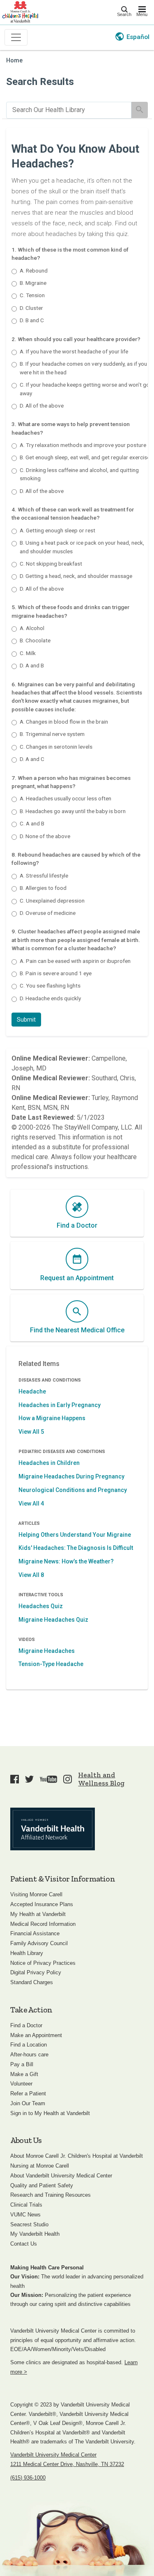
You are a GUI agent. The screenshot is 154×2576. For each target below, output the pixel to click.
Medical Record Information (43, 1924)
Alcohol (32, 628)
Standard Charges (32, 1982)
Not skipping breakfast (51, 564)
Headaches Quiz (41, 1606)
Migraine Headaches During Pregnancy (71, 1476)
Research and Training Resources (51, 2195)
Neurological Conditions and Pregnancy (73, 1490)
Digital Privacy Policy (36, 1972)
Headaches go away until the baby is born (73, 811)
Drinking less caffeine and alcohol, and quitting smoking (79, 474)
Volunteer (21, 2084)
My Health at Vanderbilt (38, 1914)
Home (14, 61)
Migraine (33, 283)
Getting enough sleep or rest (57, 530)
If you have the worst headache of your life (74, 351)
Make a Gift (24, 2074)
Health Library (27, 1953)
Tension (32, 295)
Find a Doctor (26, 2025)
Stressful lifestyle (44, 875)
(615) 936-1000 (28, 2478)
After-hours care (29, 2055)
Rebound (34, 270)
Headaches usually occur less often (66, 798)
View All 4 (31, 1503)
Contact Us (24, 2244)
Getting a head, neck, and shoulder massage (76, 576)
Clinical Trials (26, 2205)
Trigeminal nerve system (52, 734)
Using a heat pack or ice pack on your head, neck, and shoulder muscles (82, 547)
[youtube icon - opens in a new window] (48, 1779)
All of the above (42, 406)
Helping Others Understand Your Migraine (75, 1535)
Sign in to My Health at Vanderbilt (50, 2113)
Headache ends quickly (50, 998)
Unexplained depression (52, 901)
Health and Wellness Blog (101, 1779)
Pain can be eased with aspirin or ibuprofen (75, 961)
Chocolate (35, 640)
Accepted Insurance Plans (42, 1904)
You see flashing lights (50, 985)
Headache (32, 1391)
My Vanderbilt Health (35, 2234)
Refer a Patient (28, 2094)
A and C (32, 759)
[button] (26, 1020)
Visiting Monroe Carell (36, 1894)
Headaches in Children (49, 1463)
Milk (28, 653)
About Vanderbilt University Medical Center (61, 2176)
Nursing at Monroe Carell (40, 2166)
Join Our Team (28, 2103)
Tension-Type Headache (51, 1664)
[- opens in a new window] (53, 1829)
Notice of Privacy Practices (43, 1963)
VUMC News (25, 2215)
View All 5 (31, 1432)
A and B (32, 665)
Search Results (40, 82)
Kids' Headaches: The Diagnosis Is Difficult (76, 1548)
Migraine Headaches (47, 1651)
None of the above (45, 836)
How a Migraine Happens (52, 1418)
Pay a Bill (22, 2064)
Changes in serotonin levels (56, 747)
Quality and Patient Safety (42, 2185)
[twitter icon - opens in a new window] (29, 1779)
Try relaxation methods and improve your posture (83, 445)
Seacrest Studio (29, 2224)
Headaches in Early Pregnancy (60, 1405)
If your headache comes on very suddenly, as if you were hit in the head (83, 368)
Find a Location (29, 2045)
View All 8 (31, 1575)
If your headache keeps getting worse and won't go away (85, 389)
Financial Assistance (35, 1933)
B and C (32, 320)
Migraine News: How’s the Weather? (66, 1561)
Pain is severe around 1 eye (56, 973)
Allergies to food (43, 888)
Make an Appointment (36, 2035)
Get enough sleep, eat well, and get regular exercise (85, 457)
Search (124, 14)
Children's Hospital (20, 11)
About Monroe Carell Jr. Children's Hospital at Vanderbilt (77, 2156)
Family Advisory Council (39, 1943)
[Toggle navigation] (16, 37)
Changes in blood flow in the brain (64, 722)
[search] (69, 110)
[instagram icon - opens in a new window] (68, 1779)
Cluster (31, 308)
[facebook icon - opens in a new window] (15, 1779)
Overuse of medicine (48, 913)
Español (138, 37)
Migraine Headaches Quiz (53, 1620)
